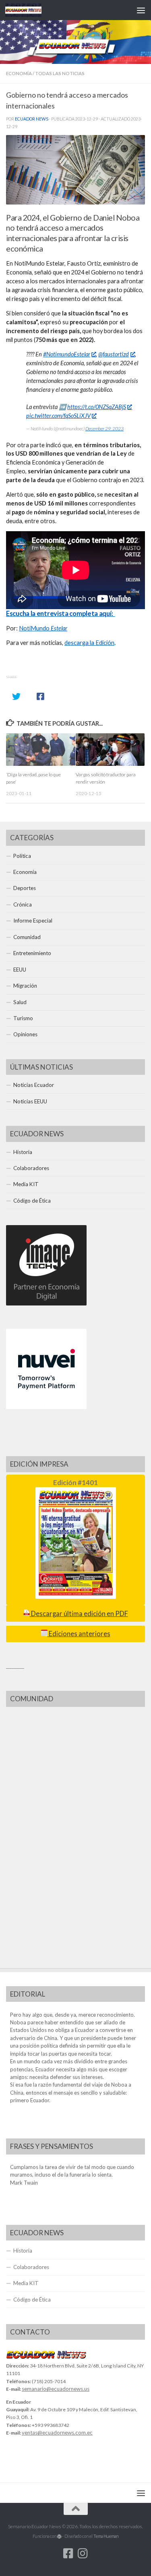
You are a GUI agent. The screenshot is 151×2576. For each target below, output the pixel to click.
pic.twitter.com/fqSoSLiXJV (58, 416)
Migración (25, 986)
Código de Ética (32, 1201)
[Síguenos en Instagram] (83, 2553)
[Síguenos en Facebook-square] (68, 2553)
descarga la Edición (89, 643)
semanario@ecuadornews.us (56, 2389)
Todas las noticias (60, 73)
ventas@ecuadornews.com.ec (57, 2433)
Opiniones (25, 1034)
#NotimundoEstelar (67, 354)
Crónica (23, 904)
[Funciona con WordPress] (59, 2536)
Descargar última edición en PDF (79, 1614)
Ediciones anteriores (79, 1634)
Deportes (25, 888)
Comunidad (27, 937)
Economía (19, 73)
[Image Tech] (46, 1303)
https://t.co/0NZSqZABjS (97, 407)
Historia (23, 1152)
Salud (20, 1002)
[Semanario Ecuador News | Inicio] (29, 10)
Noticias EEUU (30, 1101)
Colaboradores (31, 1168)
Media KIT (26, 1184)
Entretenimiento (32, 953)
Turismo (23, 1018)
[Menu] (141, 10)
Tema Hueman (106, 2536)
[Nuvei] (46, 1407)
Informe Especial (33, 921)
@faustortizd (114, 354)
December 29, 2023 (104, 429)
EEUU (20, 970)
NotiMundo (43, 628)
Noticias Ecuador (34, 1085)
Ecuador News (32, 119)
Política (22, 856)
